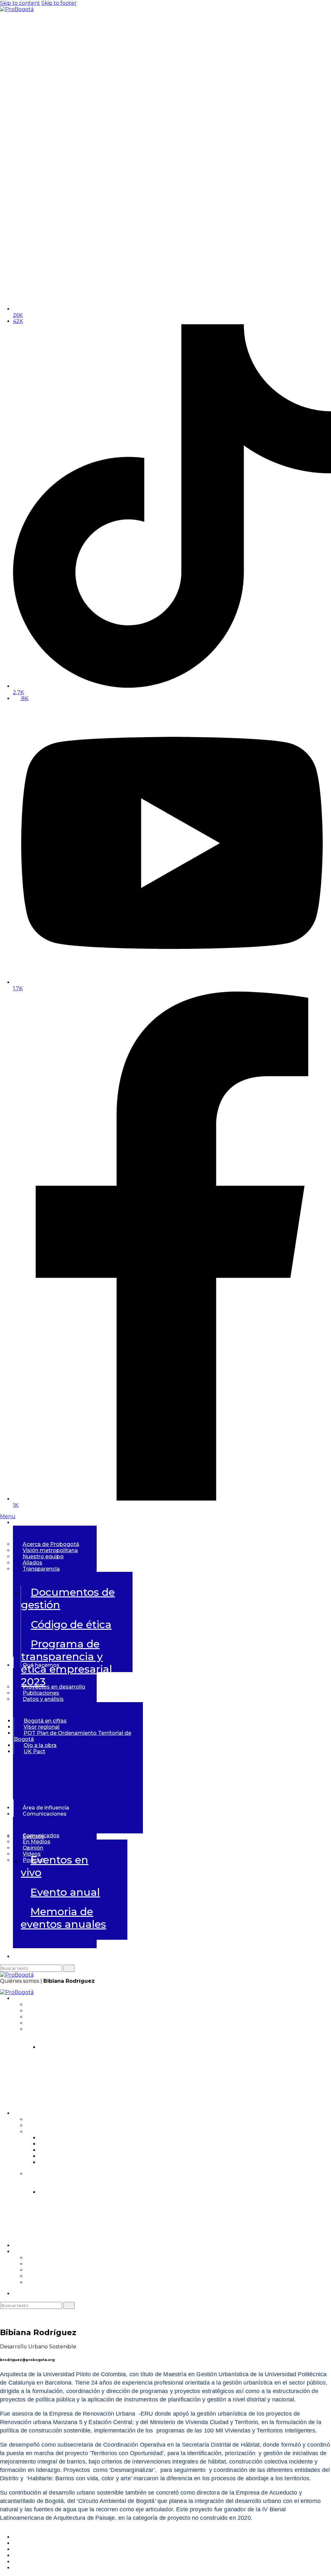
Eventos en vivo (54, 1866)
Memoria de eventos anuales (63, 1918)
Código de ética (71, 1624)
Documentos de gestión (68, 1598)
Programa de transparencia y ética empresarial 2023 (167, 2091)
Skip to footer (59, 3)
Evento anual (65, 1892)
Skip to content (20, 3)
